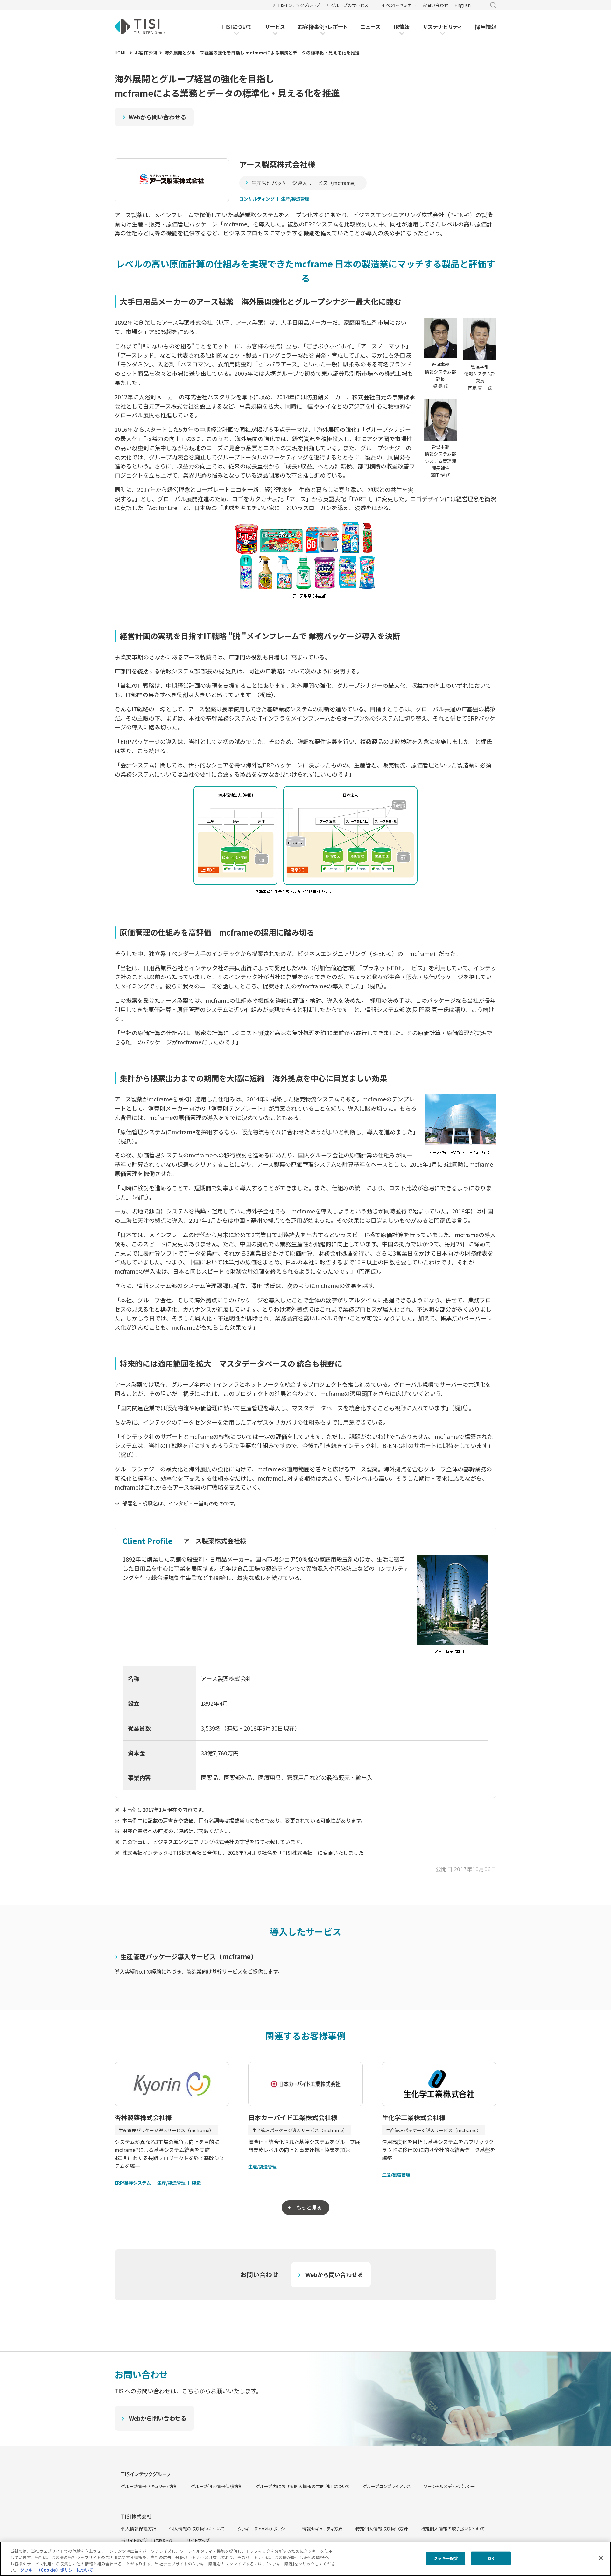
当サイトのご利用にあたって (147, 2540)
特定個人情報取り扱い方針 (382, 2529)
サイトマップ (198, 2540)
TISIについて (237, 27)
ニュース (370, 27)
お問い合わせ (435, 5)
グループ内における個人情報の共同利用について (303, 2486)
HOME (121, 53)
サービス (275, 27)
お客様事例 (311, 27)
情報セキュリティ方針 (322, 2529)
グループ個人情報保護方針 (217, 2486)
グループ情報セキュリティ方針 (150, 2486)
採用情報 (486, 27)
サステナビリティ (442, 27)
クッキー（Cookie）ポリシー (263, 2529)
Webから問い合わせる (157, 117)
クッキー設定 (446, 2558)
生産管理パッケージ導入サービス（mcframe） (305, 183)
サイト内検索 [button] (493, 5)
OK (491, 2558)
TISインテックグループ (299, 5)
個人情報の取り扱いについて (197, 2529)
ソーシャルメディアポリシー (449, 2486)
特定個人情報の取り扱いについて (453, 2529)
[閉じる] (601, 2558)
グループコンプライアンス (387, 2486)
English (463, 5)
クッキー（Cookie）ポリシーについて (57, 2569)
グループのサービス (350, 5)
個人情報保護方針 (139, 2529)
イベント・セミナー (399, 5)
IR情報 (402, 27)
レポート (337, 27)
